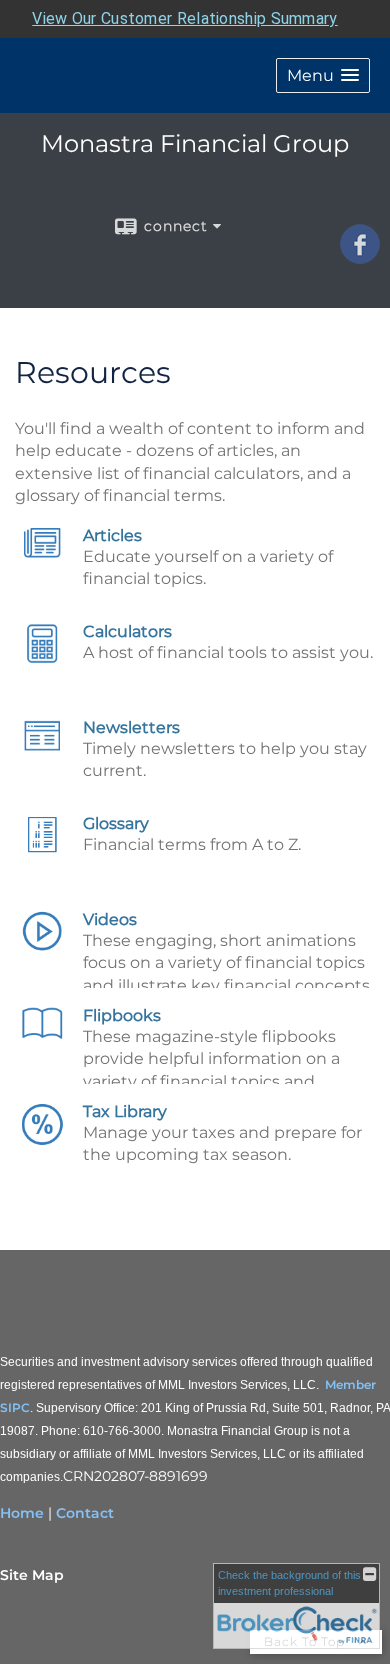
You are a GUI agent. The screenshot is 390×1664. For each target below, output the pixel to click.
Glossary (116, 823)
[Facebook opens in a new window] (360, 257)
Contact (85, 1513)
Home (22, 1513)
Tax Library (125, 1111)
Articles (112, 535)
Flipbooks (122, 1015)
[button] (323, 75)
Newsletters (131, 727)
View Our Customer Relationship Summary (184, 18)
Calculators (127, 631)
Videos (110, 919)
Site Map (32, 1575)
